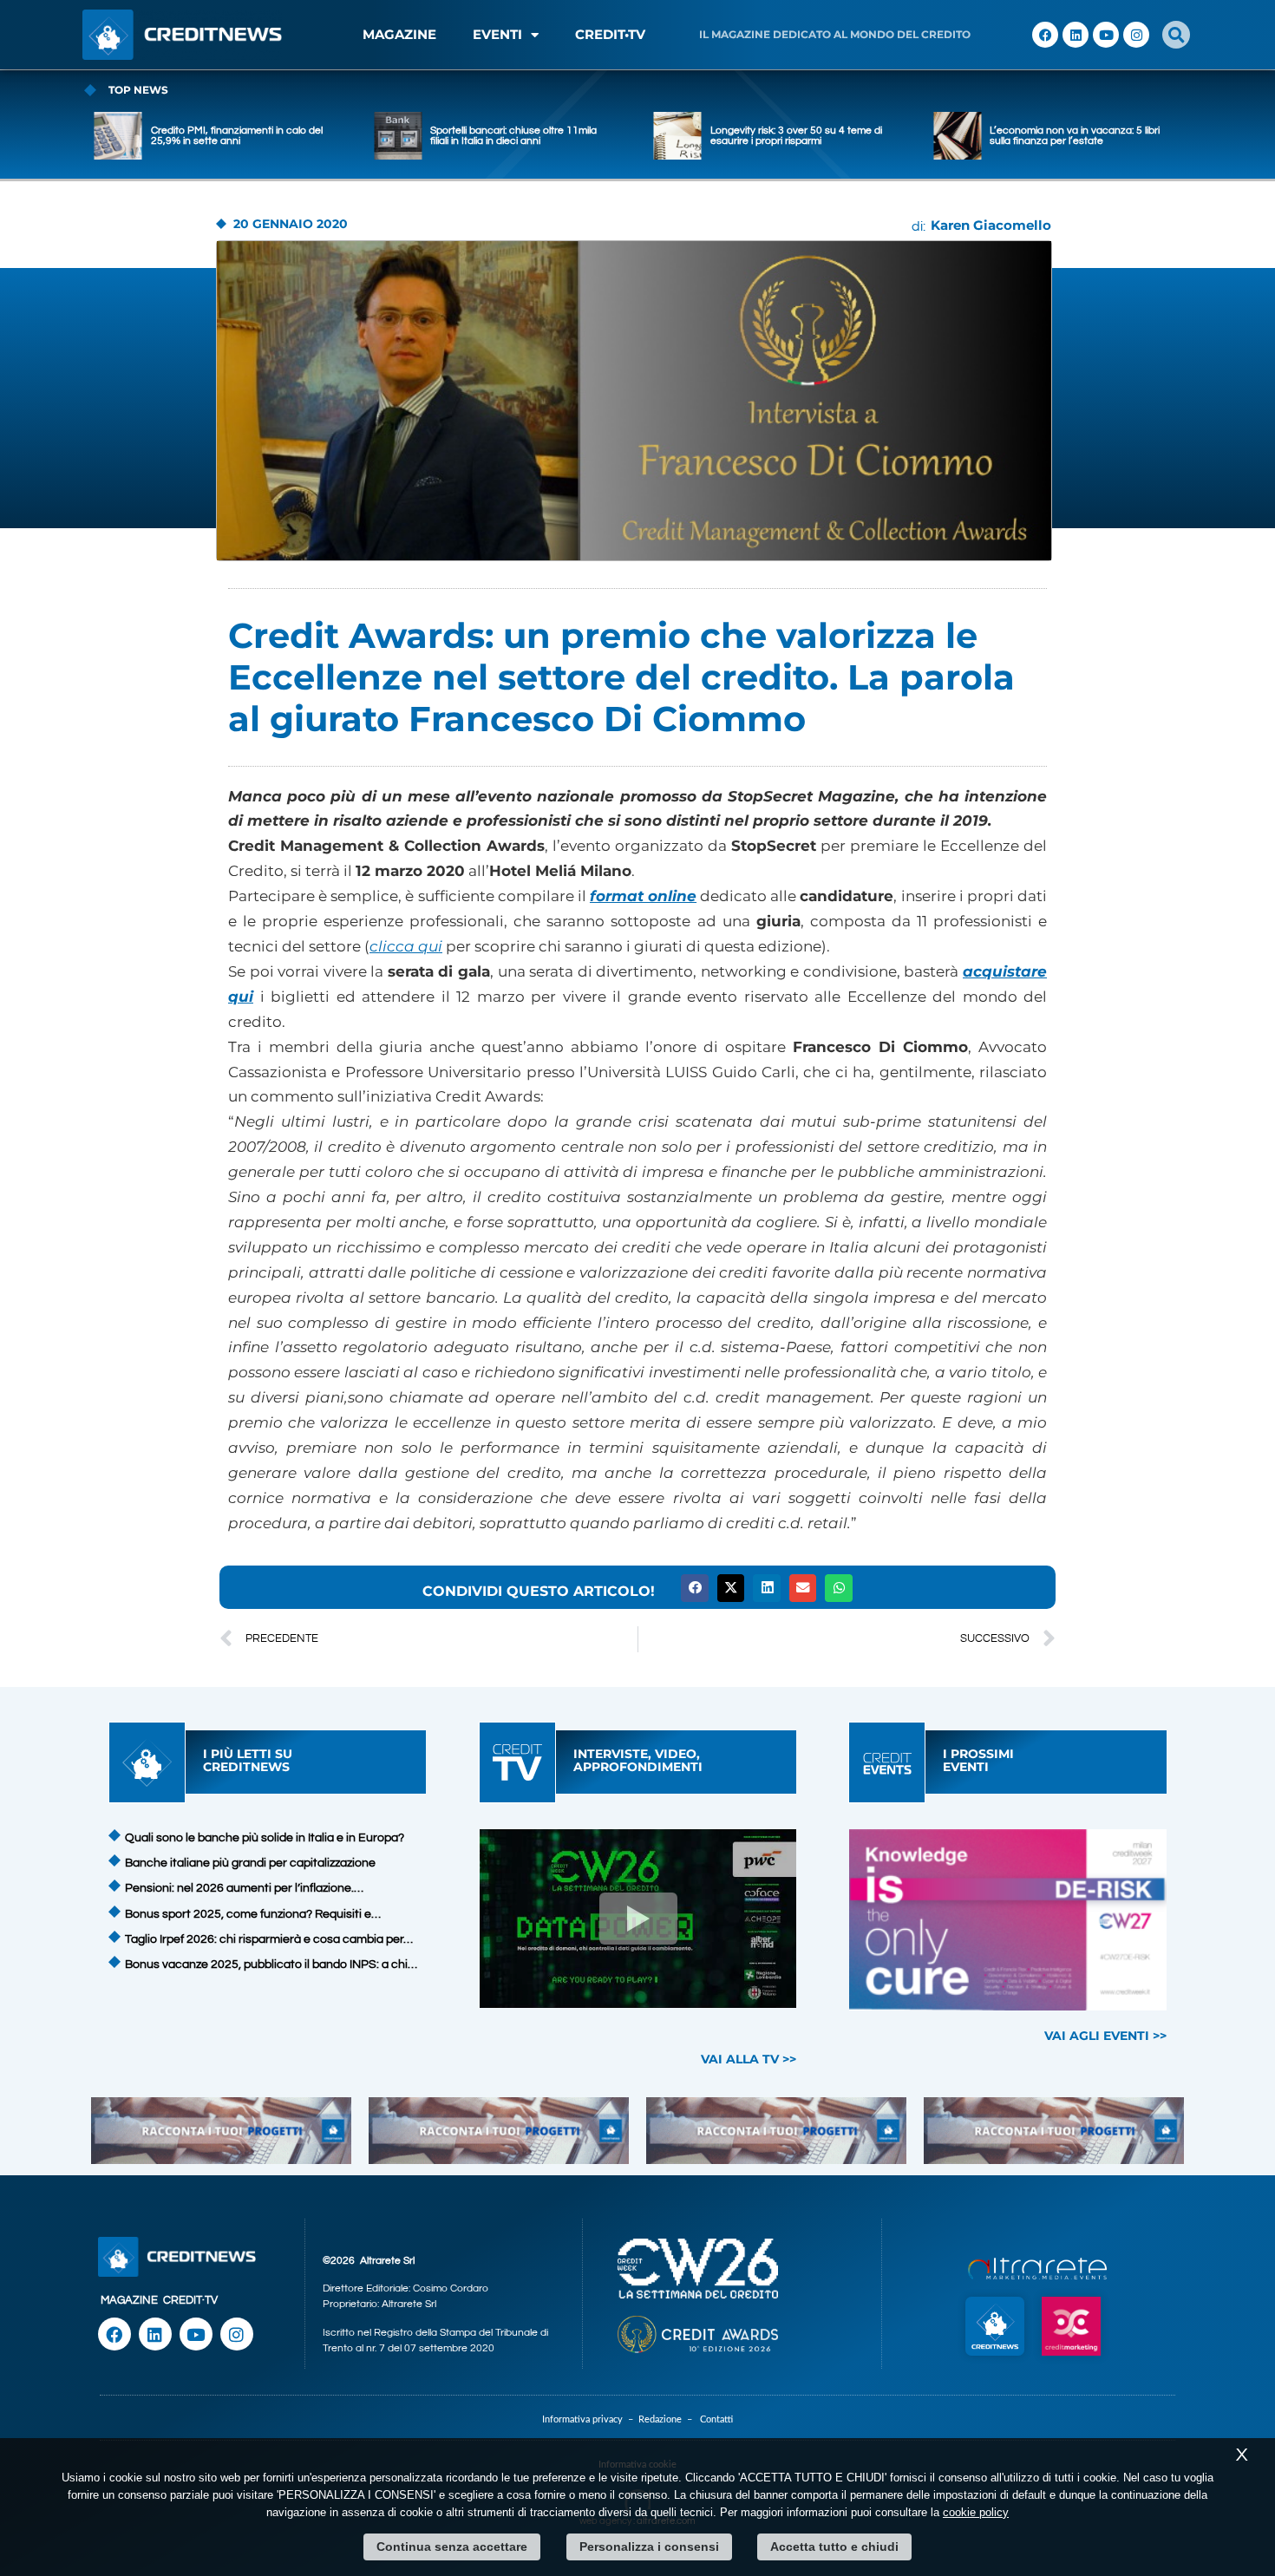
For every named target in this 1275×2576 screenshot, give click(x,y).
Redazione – (669, 2419)
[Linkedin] (1076, 35)
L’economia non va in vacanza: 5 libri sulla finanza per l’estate (1075, 136)
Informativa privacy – (590, 2419)
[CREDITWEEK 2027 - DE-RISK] (1008, 1920)
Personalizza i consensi (649, 2547)
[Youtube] (1106, 35)
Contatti (716, 2419)
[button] (1176, 35)
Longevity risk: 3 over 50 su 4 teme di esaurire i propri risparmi (796, 136)
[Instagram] (1136, 35)
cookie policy (976, 2512)
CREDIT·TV (190, 2300)
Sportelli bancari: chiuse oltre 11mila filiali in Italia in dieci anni (513, 136)
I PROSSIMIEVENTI (978, 1760)
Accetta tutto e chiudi (834, 2547)
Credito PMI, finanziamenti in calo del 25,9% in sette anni (237, 136)
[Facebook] (1045, 35)
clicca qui (406, 946)
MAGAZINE (399, 34)
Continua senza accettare (452, 2547)
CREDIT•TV (610, 34)
